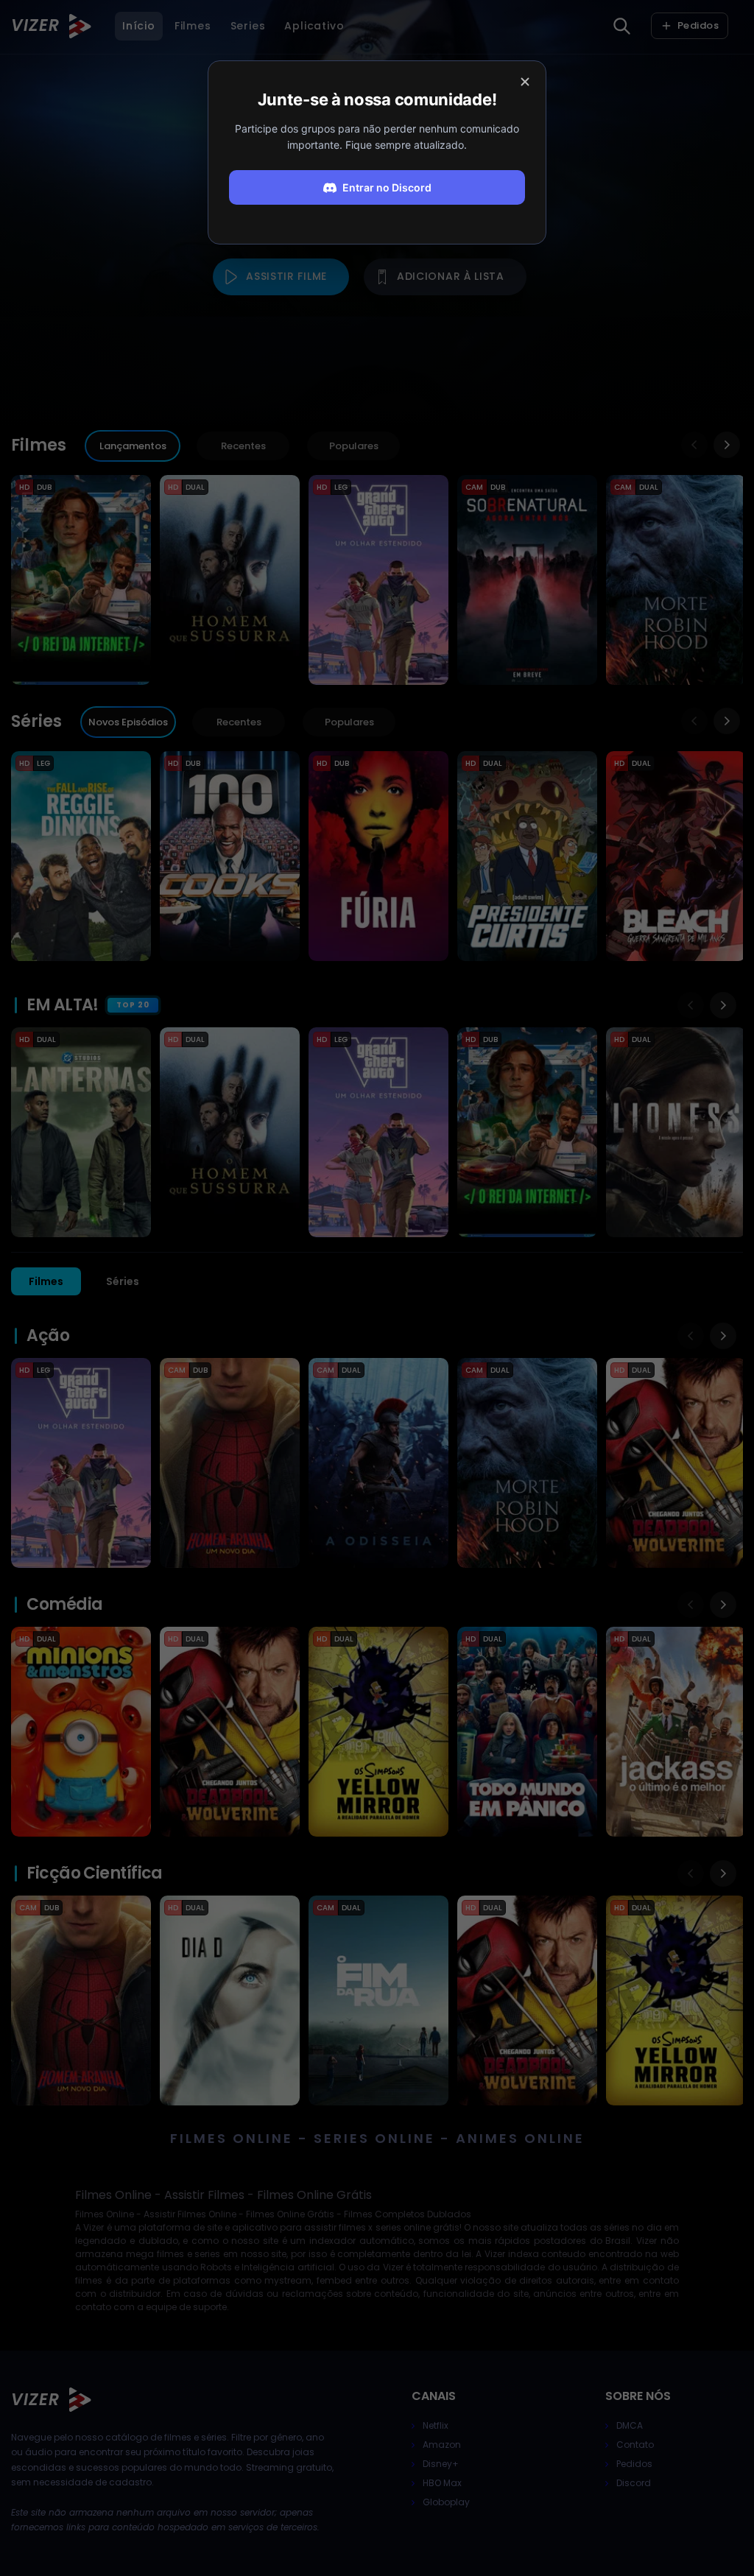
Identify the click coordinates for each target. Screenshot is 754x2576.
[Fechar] (525, 82)
